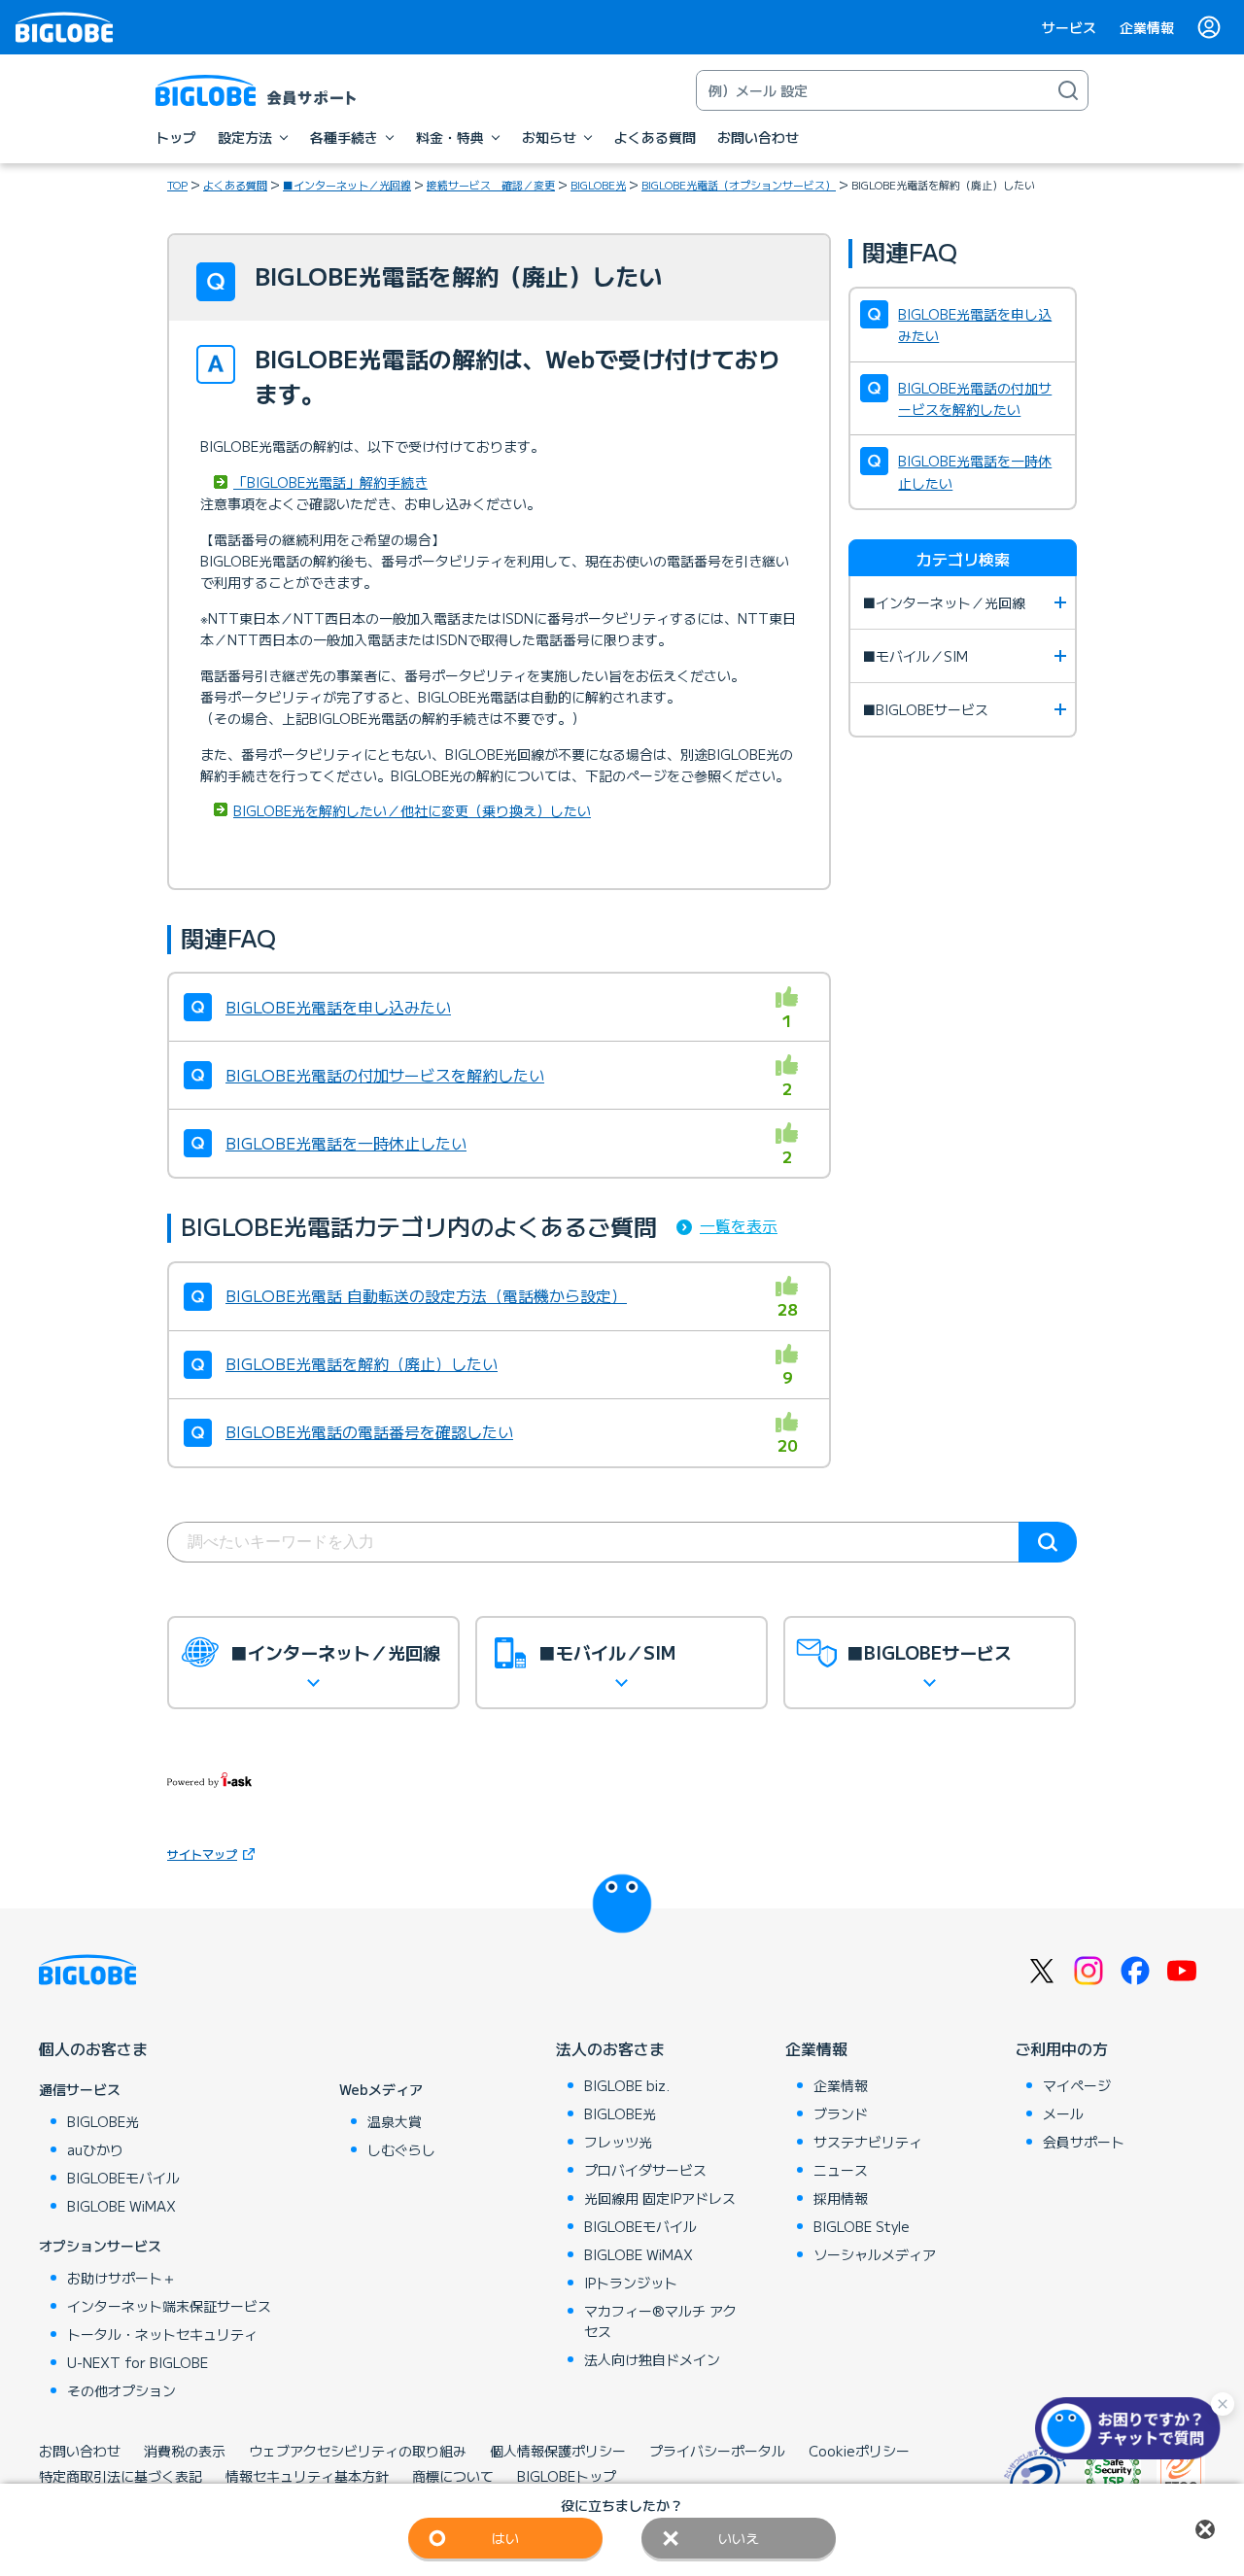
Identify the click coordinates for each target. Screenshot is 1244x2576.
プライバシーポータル (717, 2451)
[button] (1132, 2428)
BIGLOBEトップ (567, 2476)
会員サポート (1084, 2142)
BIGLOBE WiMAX (121, 2206)
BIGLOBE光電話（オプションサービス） (739, 185)
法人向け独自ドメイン (652, 2359)
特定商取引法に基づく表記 (121, 2476)
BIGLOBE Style (862, 2226)
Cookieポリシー (859, 2451)
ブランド (841, 2113)
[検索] (1068, 90)
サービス (1069, 27)
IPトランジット (631, 2283)
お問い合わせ (80, 2451)
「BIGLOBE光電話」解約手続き (330, 482)
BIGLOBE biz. (627, 2085)
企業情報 (1147, 27)
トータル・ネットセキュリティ (162, 2334)
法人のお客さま (610, 2048)
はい (505, 2538)
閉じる (1205, 2529)
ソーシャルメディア (875, 2254)
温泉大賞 (395, 2121)
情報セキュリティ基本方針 (307, 2476)
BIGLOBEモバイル (123, 2178)
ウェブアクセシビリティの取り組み (358, 2451)
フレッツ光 (618, 2142)
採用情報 (841, 2198)
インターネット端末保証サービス (169, 2306)
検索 (1048, 1542)
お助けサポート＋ (121, 2278)
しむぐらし (401, 2149)
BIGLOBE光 (598, 185)
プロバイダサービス (645, 2170)
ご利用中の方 (1061, 2048)
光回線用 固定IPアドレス (660, 2198)
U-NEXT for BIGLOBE (138, 2362)
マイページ (1077, 2085)
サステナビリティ (868, 2142)
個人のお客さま (93, 2048)
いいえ (739, 2538)
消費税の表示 (185, 2451)
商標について (453, 2476)
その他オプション (121, 2390)
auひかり (95, 2149)
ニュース (841, 2170)
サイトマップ (202, 1854)
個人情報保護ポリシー (558, 2451)
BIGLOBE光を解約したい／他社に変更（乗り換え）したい (412, 810)
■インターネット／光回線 (347, 185)
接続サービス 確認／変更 (491, 185)
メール (1063, 2113)
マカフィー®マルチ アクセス (660, 2321)
